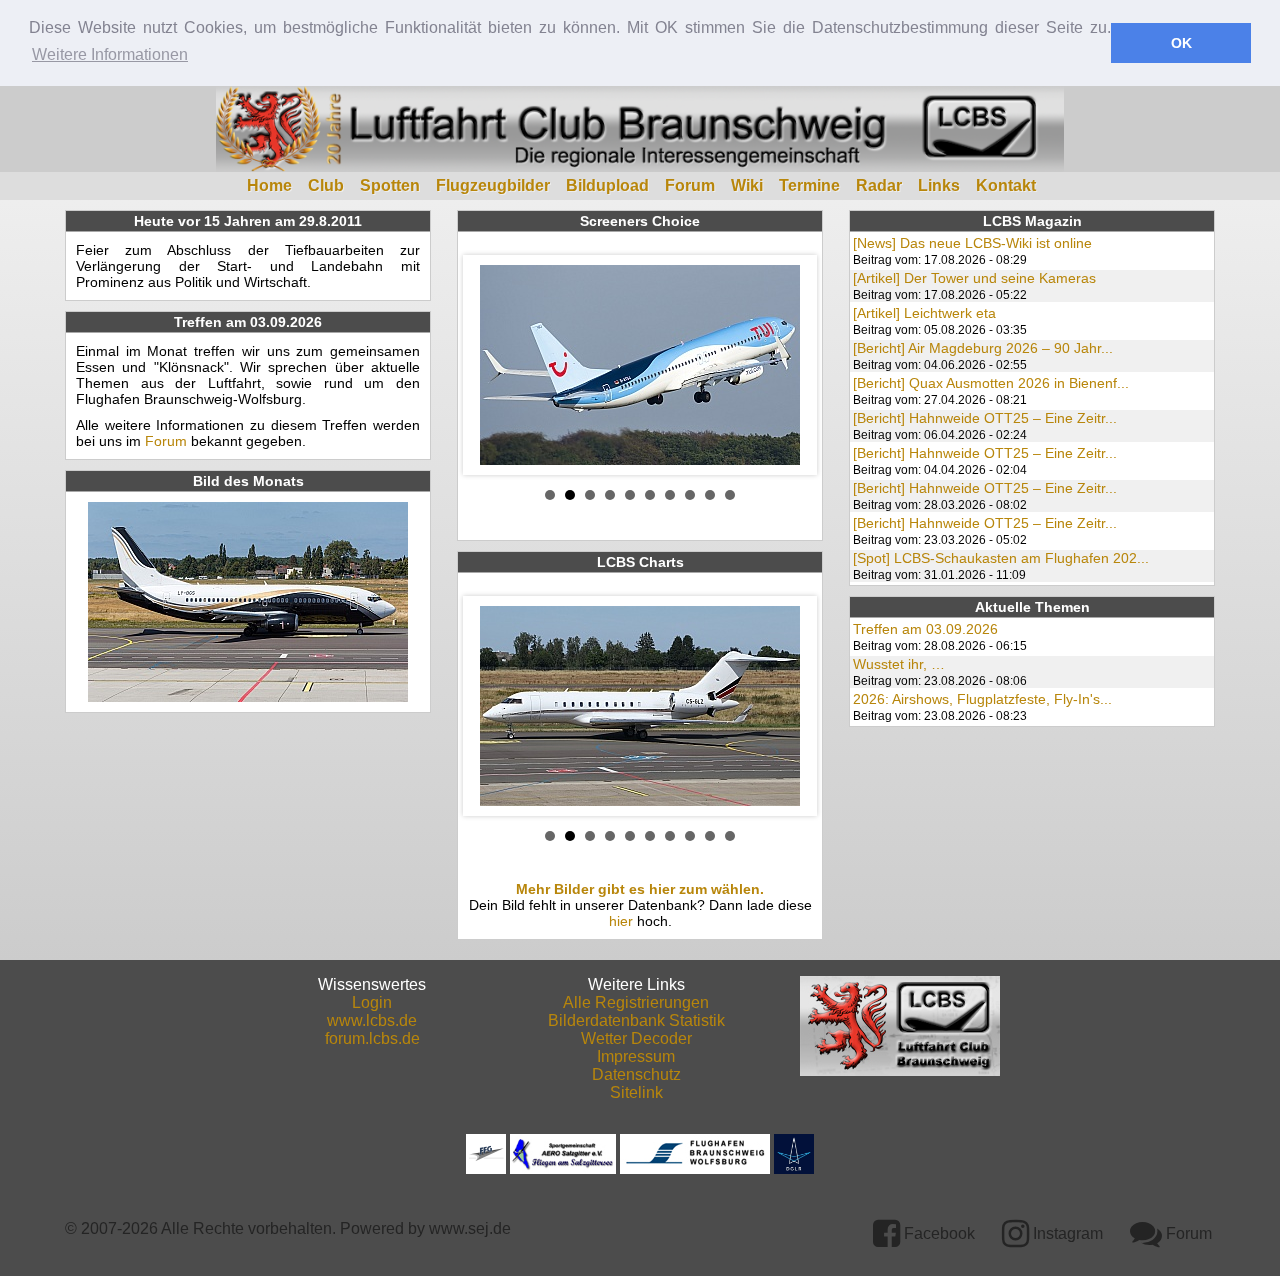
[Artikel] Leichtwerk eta (924, 313)
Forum (690, 185)
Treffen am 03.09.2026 (925, 629)
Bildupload (607, 185)
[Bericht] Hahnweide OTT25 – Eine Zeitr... (985, 418)
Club (326, 185)
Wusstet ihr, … (899, 664)
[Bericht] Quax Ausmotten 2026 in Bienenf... (991, 383)
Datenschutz (636, 1074)
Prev (494, 365)
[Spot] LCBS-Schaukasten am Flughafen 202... (1001, 558)
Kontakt (1006, 185)
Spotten (390, 185)
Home (269, 185)
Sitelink (636, 1092)
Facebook (937, 1233)
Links (939, 185)
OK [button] (1181, 43)
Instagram (1066, 1233)
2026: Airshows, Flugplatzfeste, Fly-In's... (982, 699)
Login (372, 1002)
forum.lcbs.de (372, 1038)
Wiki (747, 185)
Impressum (636, 1056)
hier (621, 921)
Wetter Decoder (636, 1038)
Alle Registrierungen (636, 1002)
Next (786, 365)
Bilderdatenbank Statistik (636, 1020)
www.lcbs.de (372, 1020)
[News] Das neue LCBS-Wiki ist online (972, 243)
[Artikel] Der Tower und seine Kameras (974, 278)
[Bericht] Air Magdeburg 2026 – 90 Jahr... (983, 348)
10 (730, 495)
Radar (879, 185)
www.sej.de (470, 1228)
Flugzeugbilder (493, 185)
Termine (809, 185)
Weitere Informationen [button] (110, 54)
